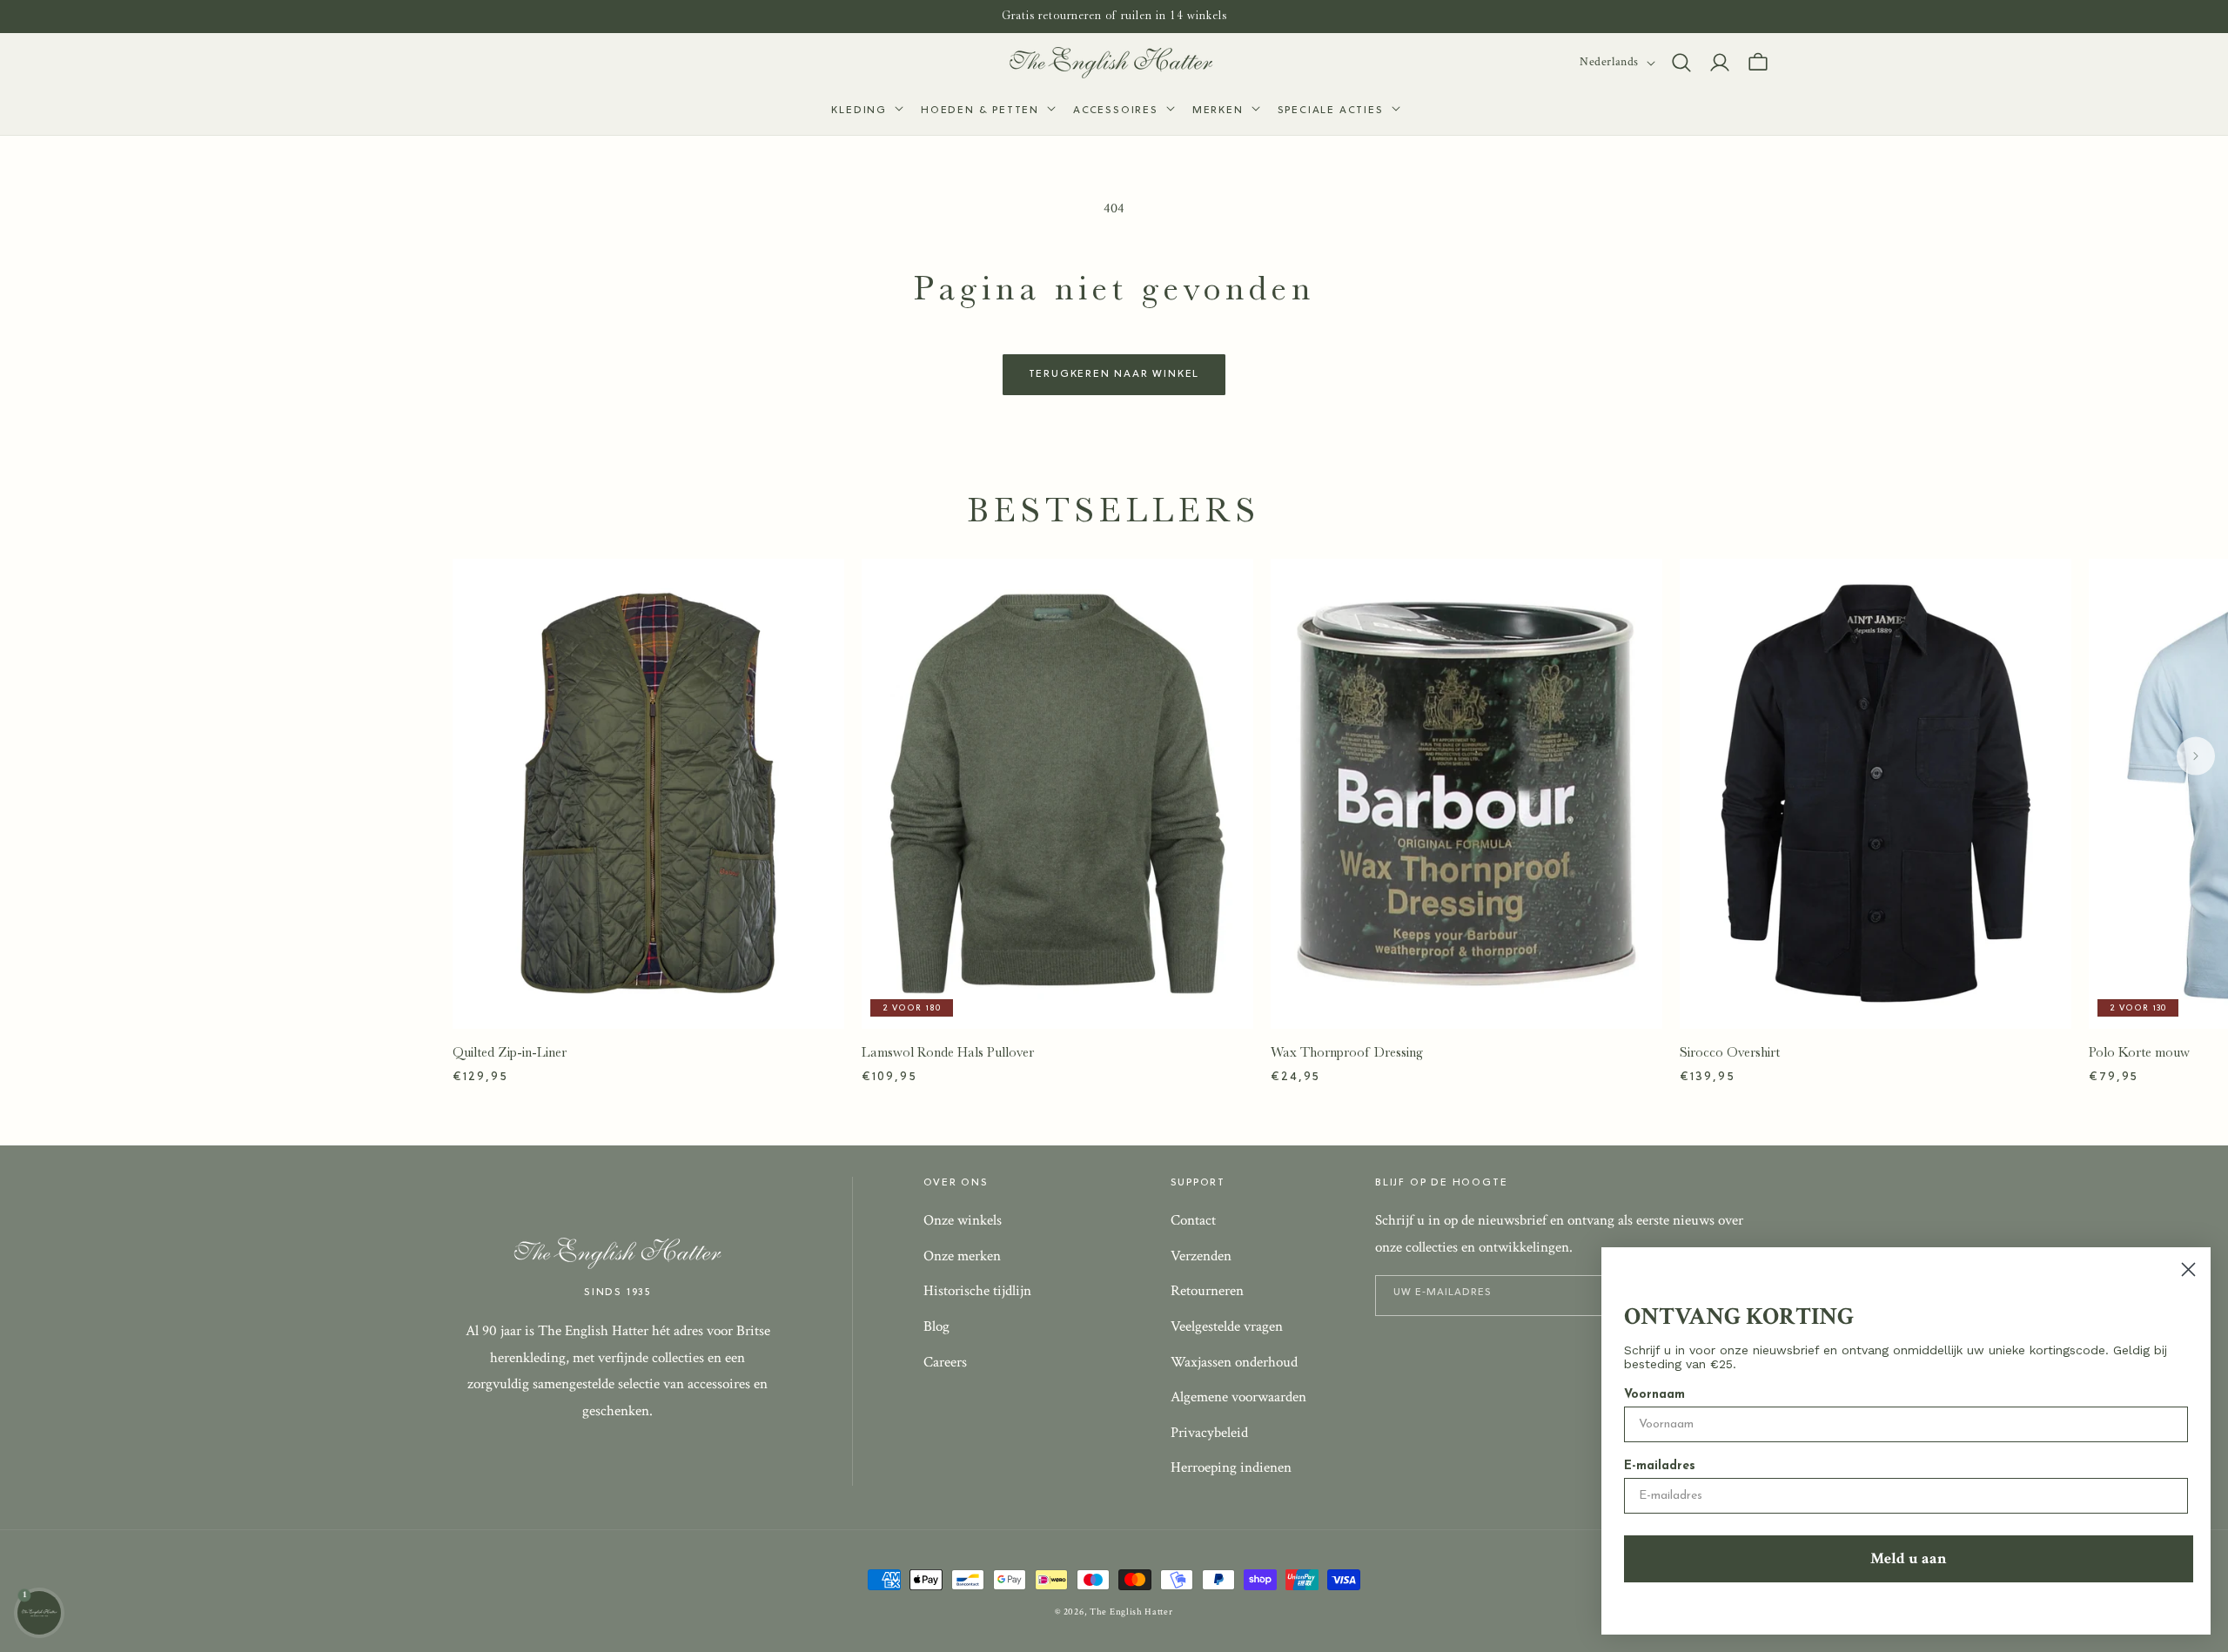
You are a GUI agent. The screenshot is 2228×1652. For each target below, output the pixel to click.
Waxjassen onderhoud (1234, 1362)
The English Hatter (1131, 1612)
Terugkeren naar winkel (1114, 374)
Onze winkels (963, 1220)
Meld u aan (1909, 1558)
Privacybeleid (1209, 1433)
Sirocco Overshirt (1730, 1052)
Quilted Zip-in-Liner (510, 1052)
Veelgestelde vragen (1227, 1326)
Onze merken (962, 1256)
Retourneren (1207, 1291)
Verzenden (1201, 1256)
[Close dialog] (2188, 1269)
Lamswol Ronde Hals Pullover (948, 1052)
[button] (866, 111)
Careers (945, 1362)
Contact (1193, 1220)
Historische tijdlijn (977, 1291)
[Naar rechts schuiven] (2196, 755)
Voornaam (1654, 1395)
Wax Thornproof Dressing (1347, 1052)
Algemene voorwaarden (1238, 1397)
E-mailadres (1660, 1466)
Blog (936, 1326)
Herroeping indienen (1231, 1467)
